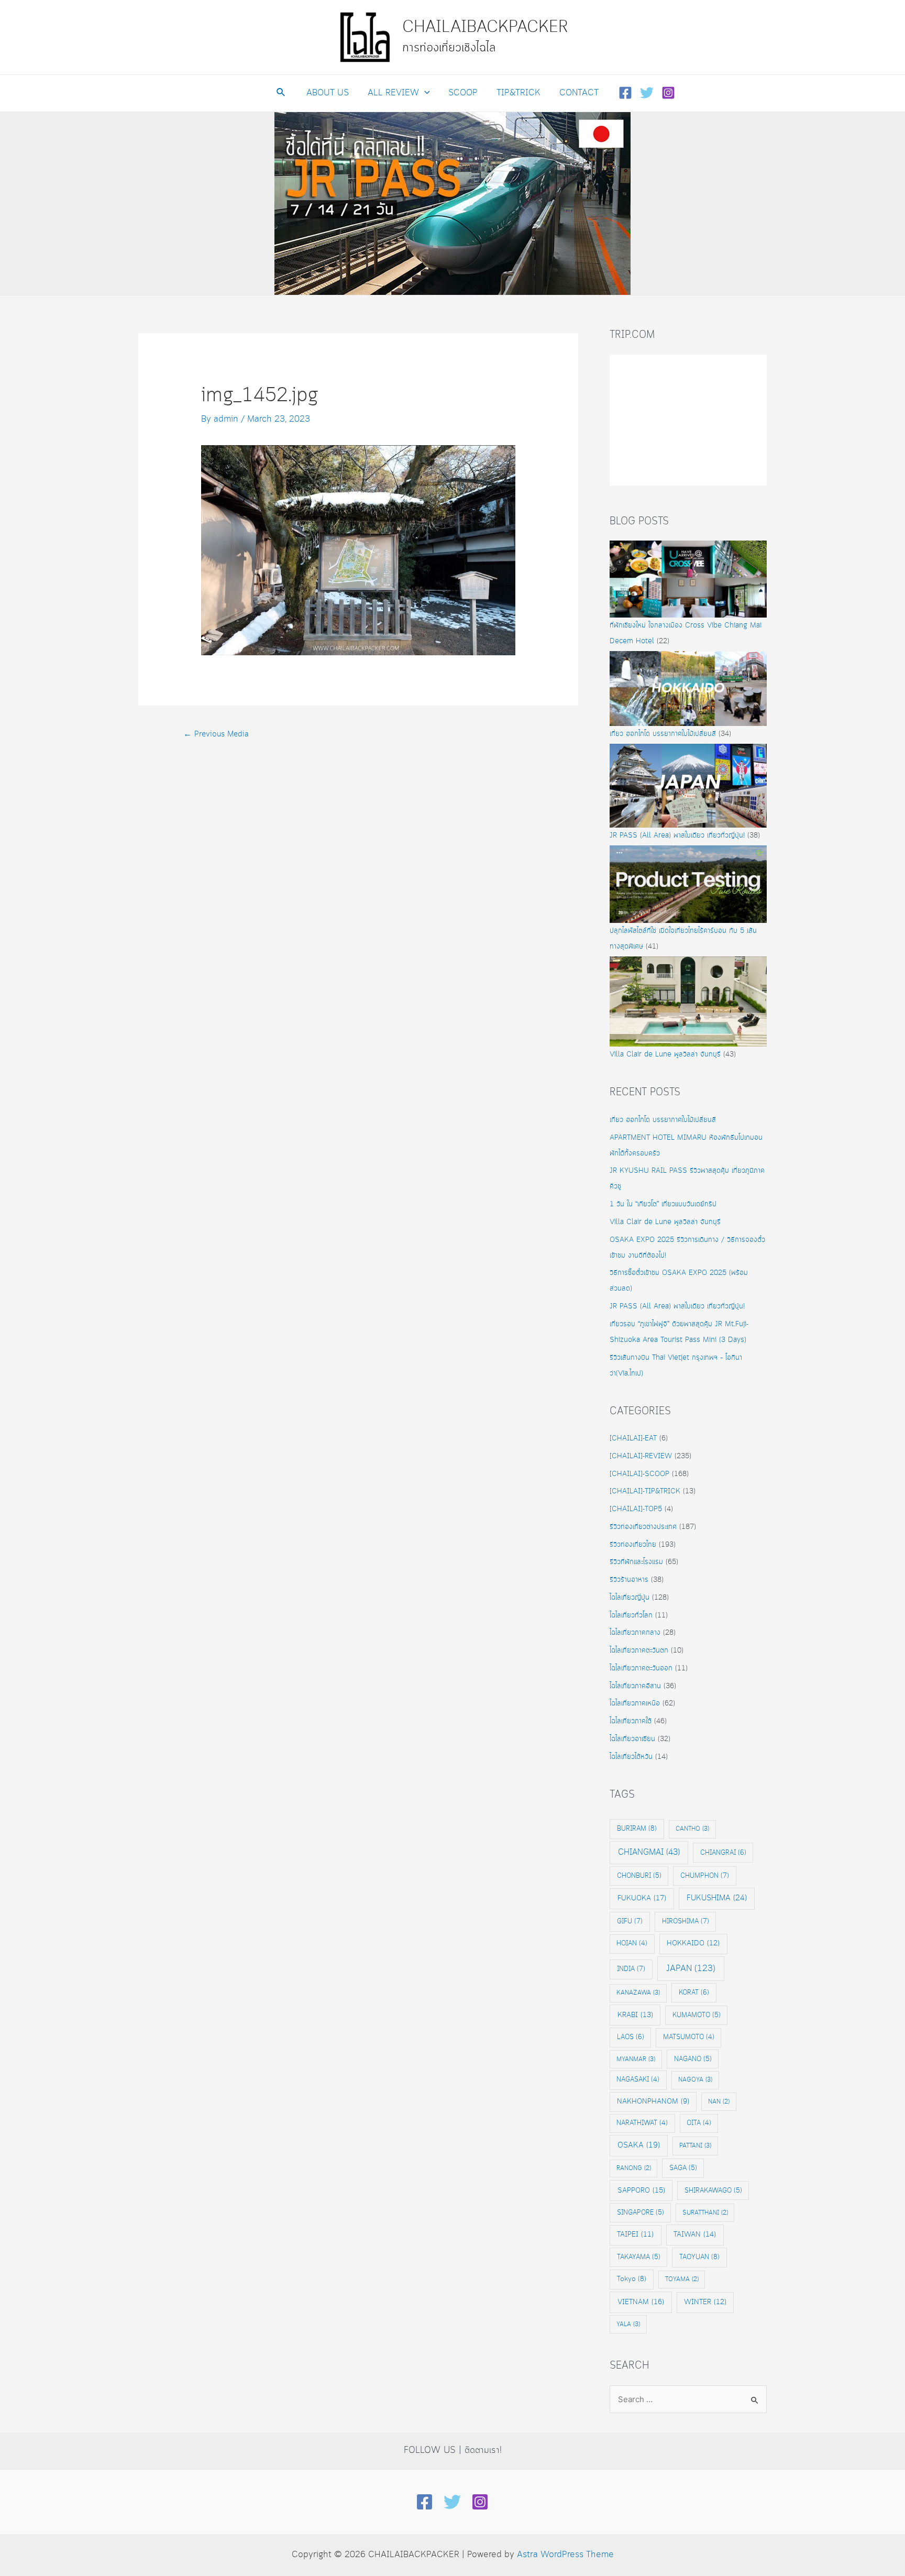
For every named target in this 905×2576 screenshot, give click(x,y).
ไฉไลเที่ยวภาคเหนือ (635, 1703)
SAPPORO (641, 2190)
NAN (719, 2102)
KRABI (635, 2015)
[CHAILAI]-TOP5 (636, 1509)
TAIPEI (635, 2235)
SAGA (683, 2168)
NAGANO (693, 2059)
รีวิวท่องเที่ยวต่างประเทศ (643, 1527)
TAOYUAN (699, 2257)
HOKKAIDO (693, 1944)
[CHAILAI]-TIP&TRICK (645, 1491)
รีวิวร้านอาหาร (629, 1580)
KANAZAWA (638, 1993)
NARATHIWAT (642, 2123)
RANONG (634, 2168)
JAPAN (691, 1969)
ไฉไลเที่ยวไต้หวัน (631, 1757)
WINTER (705, 2302)
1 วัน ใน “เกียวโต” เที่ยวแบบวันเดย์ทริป (663, 1204)
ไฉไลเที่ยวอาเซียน (632, 1739)
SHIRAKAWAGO (713, 2190)
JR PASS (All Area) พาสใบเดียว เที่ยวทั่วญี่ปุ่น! (677, 835)
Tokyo (632, 2279)
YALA (628, 2324)
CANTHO (692, 1829)
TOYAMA (682, 2279)
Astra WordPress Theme (565, 2555)
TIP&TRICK (518, 93)
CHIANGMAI (649, 1852)
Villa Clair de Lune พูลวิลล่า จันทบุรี (665, 1054)
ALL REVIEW (393, 93)
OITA (699, 2123)
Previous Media (216, 734)
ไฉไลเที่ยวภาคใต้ (631, 1721)
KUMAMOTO (697, 2015)
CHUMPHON (705, 1876)
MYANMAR (636, 2059)
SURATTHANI (705, 2213)
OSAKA (639, 2145)
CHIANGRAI (723, 1853)
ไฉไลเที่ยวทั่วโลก (631, 1615)
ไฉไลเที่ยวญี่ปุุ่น (630, 1598)
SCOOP (463, 93)
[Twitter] (647, 93)
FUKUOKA (642, 1898)
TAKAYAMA (639, 2257)
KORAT (694, 1992)
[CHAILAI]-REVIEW (641, 1456)
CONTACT (579, 93)
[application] (424, 93)
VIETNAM (641, 2302)
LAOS (631, 2037)
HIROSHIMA (686, 1921)
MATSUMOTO (689, 2037)
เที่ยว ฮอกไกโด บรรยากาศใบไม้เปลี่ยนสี (663, 734)
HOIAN (632, 1944)
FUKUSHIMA (717, 1898)
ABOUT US (328, 93)
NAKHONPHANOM (653, 2102)
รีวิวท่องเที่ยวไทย (633, 1545)
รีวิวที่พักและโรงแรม (636, 1562)
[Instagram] (668, 93)
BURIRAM (637, 1829)
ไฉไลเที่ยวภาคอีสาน (635, 1686)
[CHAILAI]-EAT (633, 1438)
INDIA (631, 1969)
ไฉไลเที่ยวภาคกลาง (635, 1633)
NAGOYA (695, 2080)
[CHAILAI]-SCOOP (639, 1474)
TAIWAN (695, 2234)
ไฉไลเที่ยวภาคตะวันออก (641, 1668)
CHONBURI (639, 1876)
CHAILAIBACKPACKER (485, 27)
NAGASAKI (638, 2080)
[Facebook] (625, 93)
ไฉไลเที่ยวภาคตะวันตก (639, 1650)
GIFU (630, 1921)
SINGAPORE (641, 2212)
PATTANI (695, 2146)
